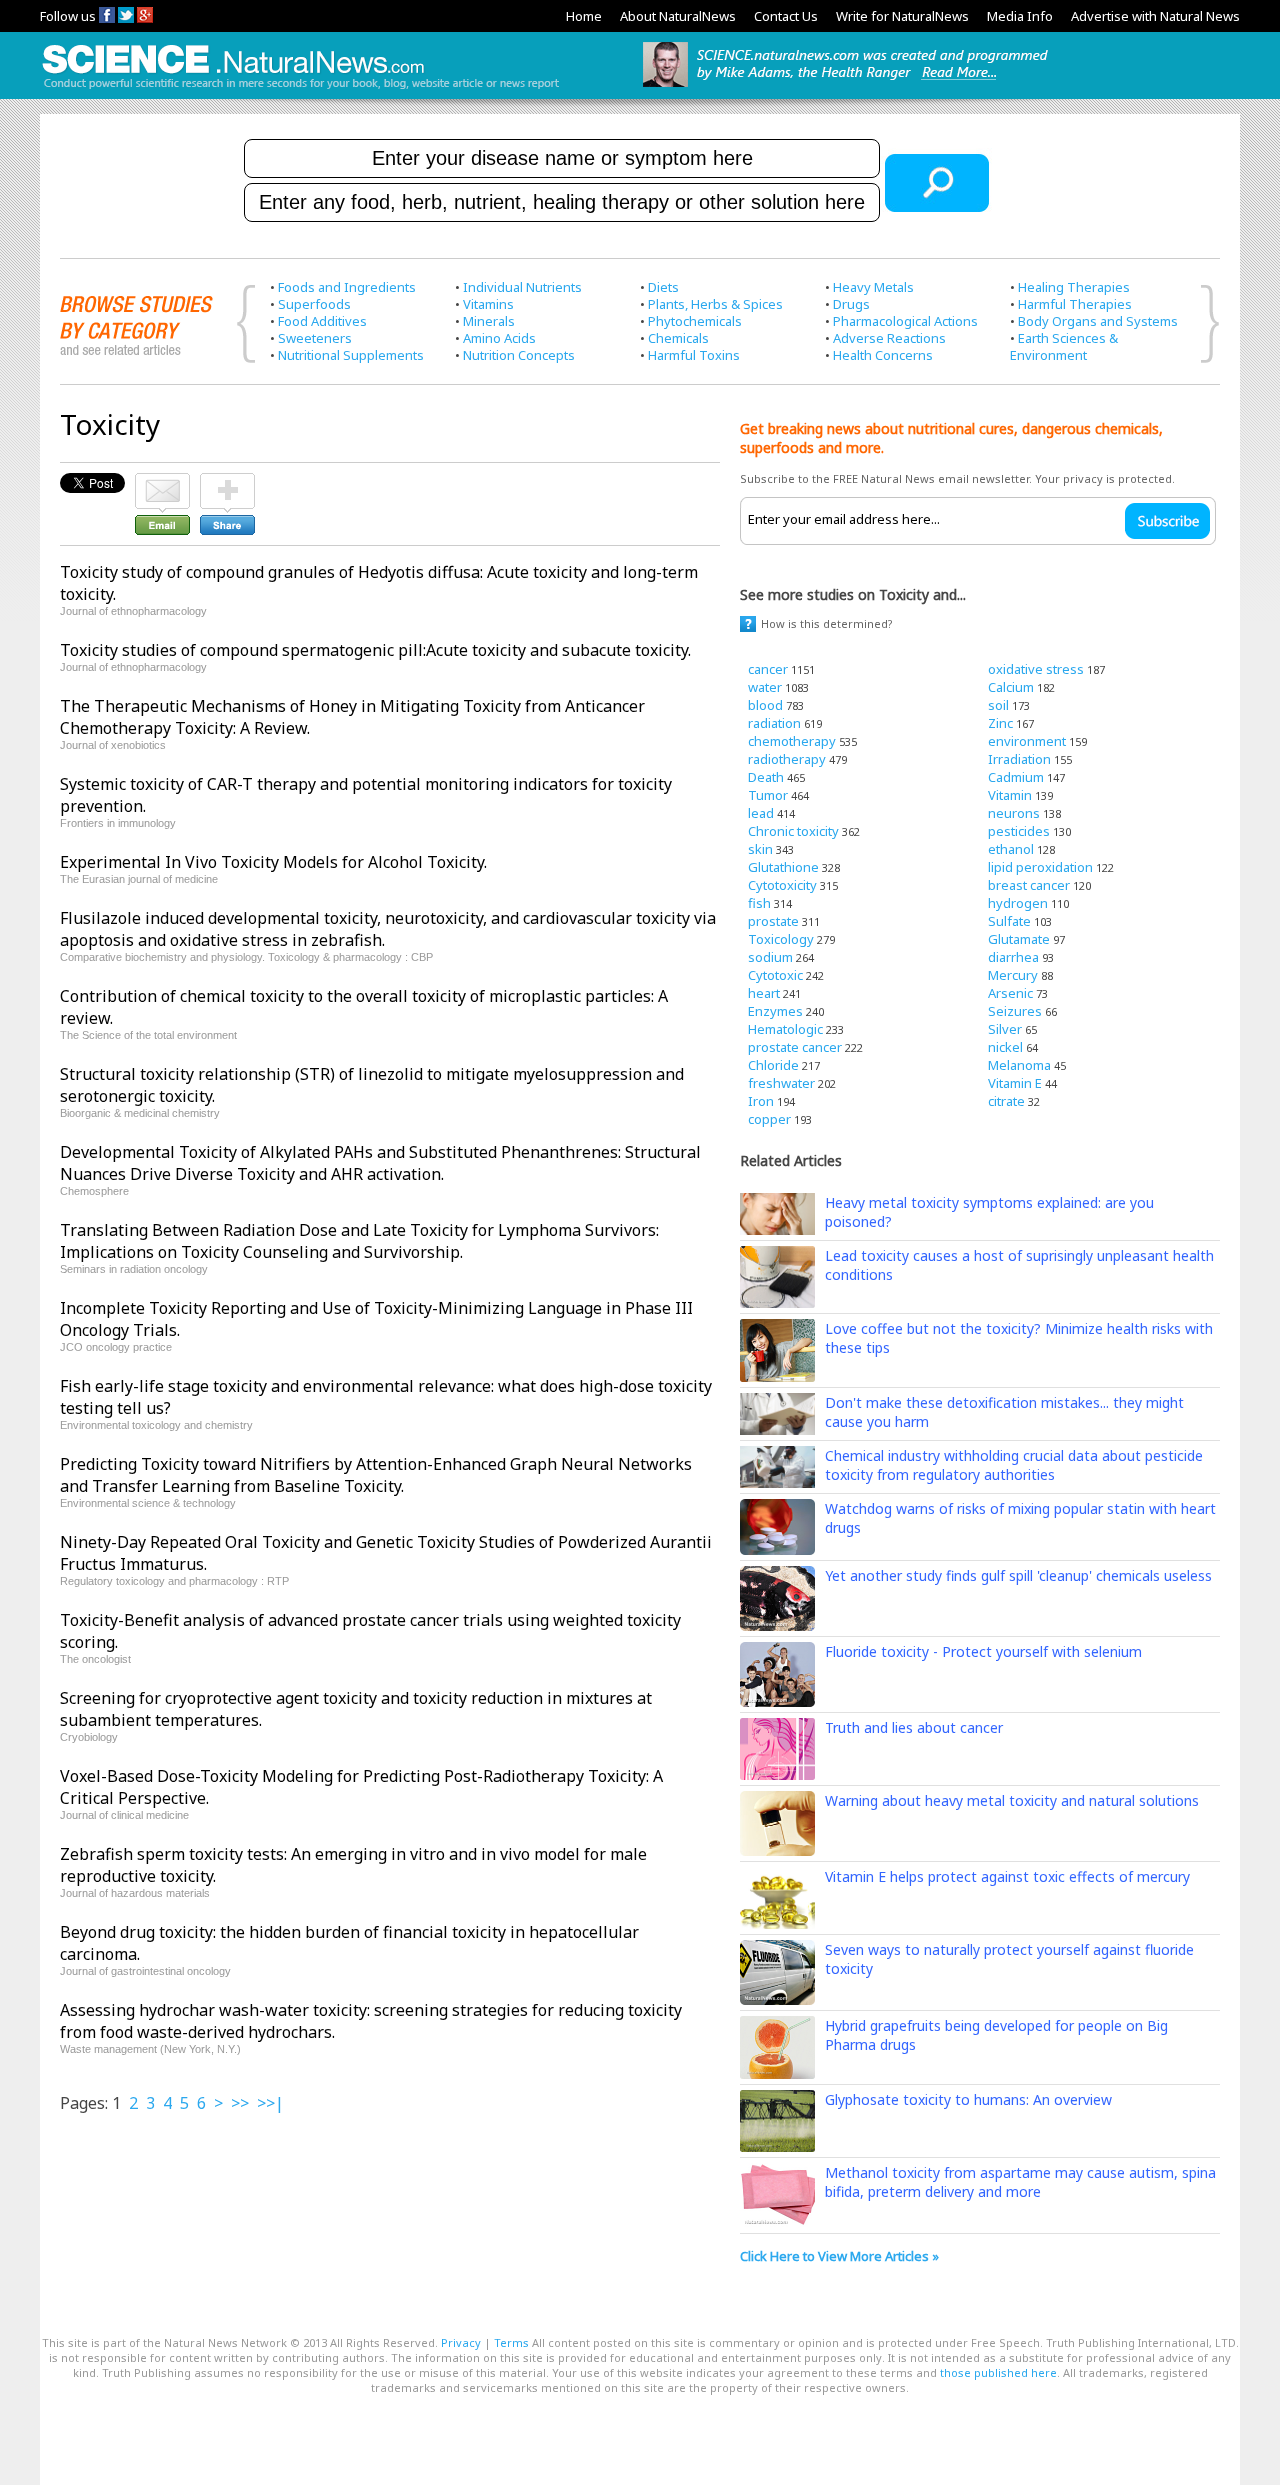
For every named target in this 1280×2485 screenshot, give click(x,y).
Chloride (773, 1065)
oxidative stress (1036, 669)
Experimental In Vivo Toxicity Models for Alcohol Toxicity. (273, 862)
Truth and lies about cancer (914, 1727)
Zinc (1000, 723)
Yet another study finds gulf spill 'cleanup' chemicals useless (1018, 1575)
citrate (1006, 1101)
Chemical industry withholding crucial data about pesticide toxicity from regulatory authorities (1014, 1465)
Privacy (461, 2342)
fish (759, 903)
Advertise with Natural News (1155, 16)
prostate (773, 921)
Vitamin (1010, 795)
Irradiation (1019, 759)
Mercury (1013, 975)
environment (1027, 741)
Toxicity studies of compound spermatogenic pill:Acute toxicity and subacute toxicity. (375, 650)
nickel (1005, 1047)
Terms (511, 2342)
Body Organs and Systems (1098, 321)
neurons (1014, 813)
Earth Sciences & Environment (1064, 346)
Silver (1005, 1029)
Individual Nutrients (522, 287)
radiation (774, 723)
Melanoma (1019, 1065)
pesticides (1019, 831)
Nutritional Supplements (351, 355)
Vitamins (488, 304)
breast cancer (1029, 885)
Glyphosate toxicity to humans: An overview (968, 2099)
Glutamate (1019, 939)
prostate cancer (795, 1047)
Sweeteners (315, 338)
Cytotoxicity (782, 885)
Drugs (851, 304)
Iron (761, 1101)
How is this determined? (827, 623)
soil (998, 705)
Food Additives (322, 321)
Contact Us (786, 16)
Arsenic (1010, 993)
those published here (998, 2372)
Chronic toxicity (793, 831)
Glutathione (783, 867)
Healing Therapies (1074, 287)
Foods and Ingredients (347, 287)
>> (240, 2103)
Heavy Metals (873, 287)
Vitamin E (1015, 1083)
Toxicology (781, 939)
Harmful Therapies (1075, 304)
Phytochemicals (695, 321)
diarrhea (1013, 957)
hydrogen (1018, 903)
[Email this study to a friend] (162, 482)
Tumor (768, 795)
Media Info (1020, 16)
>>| (270, 2103)
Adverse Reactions (889, 338)
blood (765, 705)
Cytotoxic (775, 975)
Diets (663, 287)
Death (766, 777)
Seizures (1015, 1011)
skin (760, 849)
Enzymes (775, 1011)
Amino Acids (499, 338)
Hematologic (785, 1029)
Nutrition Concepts (519, 355)
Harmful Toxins (694, 355)
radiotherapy (787, 759)
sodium (770, 957)
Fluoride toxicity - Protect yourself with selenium (983, 1651)
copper (769, 1119)
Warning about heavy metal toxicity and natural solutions (1012, 1800)
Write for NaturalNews (902, 16)
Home (584, 16)
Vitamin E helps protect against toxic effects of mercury (1007, 1876)
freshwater (781, 1083)
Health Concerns (883, 355)
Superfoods (314, 304)
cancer (768, 669)
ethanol (1011, 849)
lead (761, 813)
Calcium (1011, 687)
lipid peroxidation (1040, 867)
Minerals (489, 321)
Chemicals (678, 338)
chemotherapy (792, 741)
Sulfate (1009, 921)
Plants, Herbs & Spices (715, 304)
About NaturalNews (678, 16)
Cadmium (1016, 777)
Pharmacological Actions (905, 321)
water (765, 687)
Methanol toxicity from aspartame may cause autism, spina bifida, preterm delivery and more (1020, 2182)
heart (764, 993)
